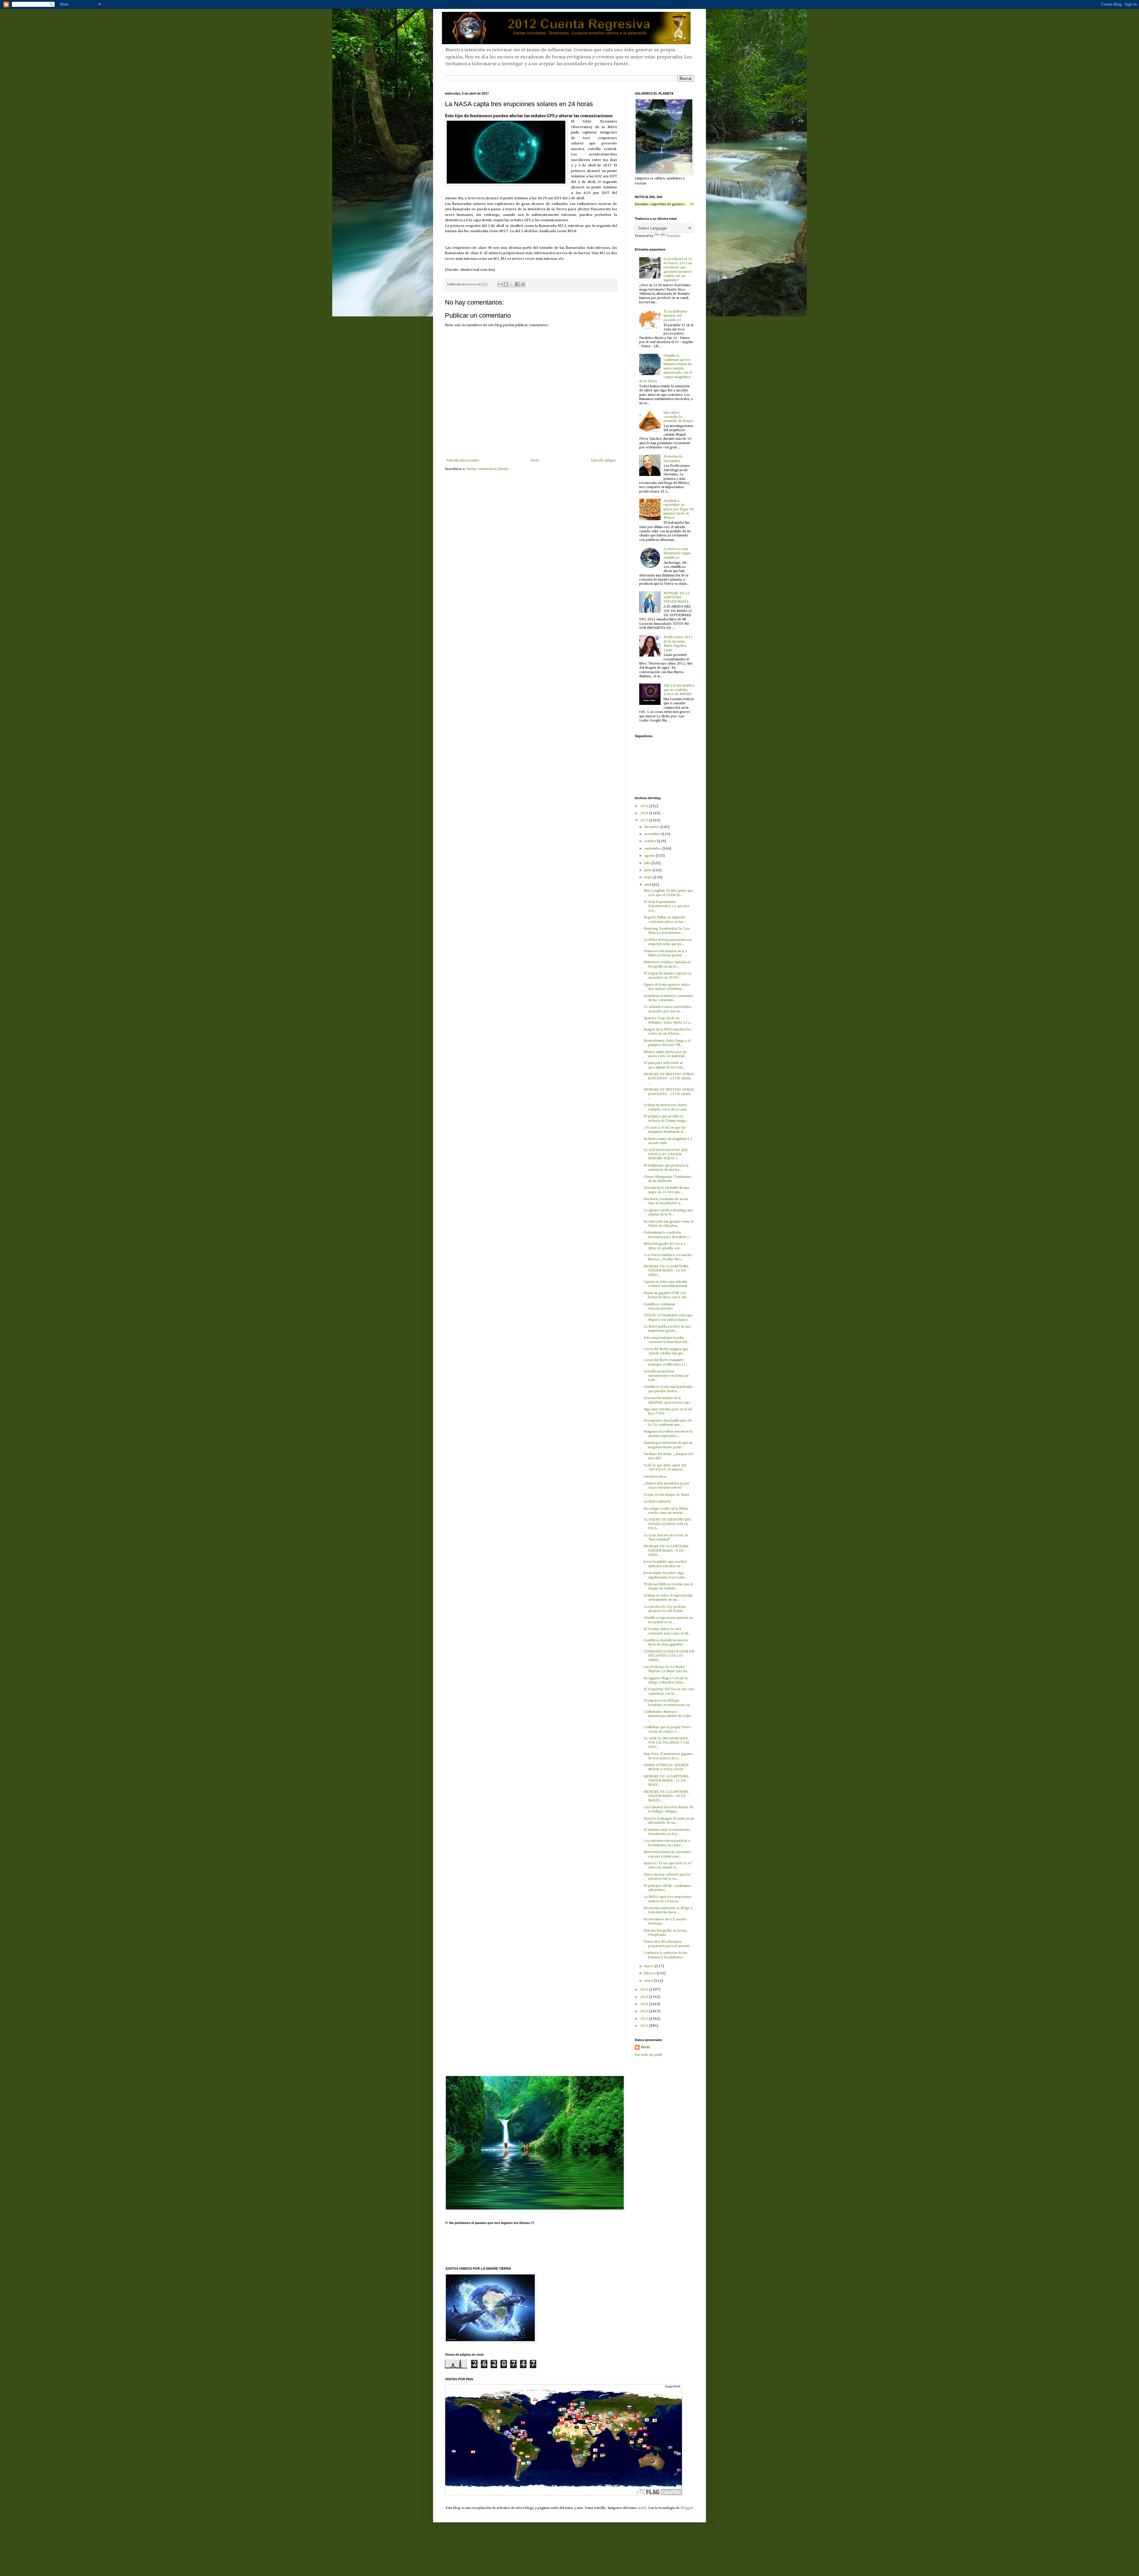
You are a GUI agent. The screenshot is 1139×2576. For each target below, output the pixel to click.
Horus (645, 2047)
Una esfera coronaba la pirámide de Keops (678, 417)
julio (648, 863)
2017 (645, 821)
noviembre (653, 834)
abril (648, 885)
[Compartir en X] (512, 284)
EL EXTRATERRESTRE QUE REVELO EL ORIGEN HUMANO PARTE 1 (666, 1155)
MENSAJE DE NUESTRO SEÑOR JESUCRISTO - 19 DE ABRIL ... (669, 1094)
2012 (645, 2019)
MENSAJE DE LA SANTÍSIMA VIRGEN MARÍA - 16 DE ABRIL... (666, 1271)
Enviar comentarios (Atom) (487, 469)
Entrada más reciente (463, 461)
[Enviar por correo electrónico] (500, 284)
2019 (645, 806)
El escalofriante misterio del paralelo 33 (675, 316)
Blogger (687, 2508)
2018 (645, 813)
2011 (645, 2026)
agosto (650, 856)
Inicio (535, 461)
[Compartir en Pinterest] (523, 284)
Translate (673, 236)
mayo (649, 877)
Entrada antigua (603, 461)
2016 (645, 1990)
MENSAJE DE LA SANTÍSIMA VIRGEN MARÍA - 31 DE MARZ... (666, 1781)
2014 (645, 2004)
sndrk (642, 2508)
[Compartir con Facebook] (517, 284)
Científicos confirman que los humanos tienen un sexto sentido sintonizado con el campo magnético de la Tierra (665, 369)
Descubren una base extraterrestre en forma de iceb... (666, 1376)
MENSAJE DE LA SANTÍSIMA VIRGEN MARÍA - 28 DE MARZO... (666, 1796)
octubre (651, 841)
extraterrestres (655, 1477)
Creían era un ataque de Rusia (666, 1495)
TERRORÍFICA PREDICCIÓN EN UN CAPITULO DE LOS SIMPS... (669, 1656)
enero (649, 1981)
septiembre (653, 849)
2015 (645, 1997)
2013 (645, 2011)
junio (648, 870)
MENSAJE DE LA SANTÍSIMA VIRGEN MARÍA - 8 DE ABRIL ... (666, 1551)
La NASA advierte (657, 1502)
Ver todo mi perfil (648, 2055)
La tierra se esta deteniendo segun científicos (677, 553)
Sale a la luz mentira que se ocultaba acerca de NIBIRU (679, 690)
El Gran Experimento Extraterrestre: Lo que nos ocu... (666, 906)
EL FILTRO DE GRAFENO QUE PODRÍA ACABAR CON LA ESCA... (668, 1524)
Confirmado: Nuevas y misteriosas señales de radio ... (667, 1716)
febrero (650, 1973)
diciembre (652, 827)
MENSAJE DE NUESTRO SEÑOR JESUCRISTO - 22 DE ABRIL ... (669, 1079)
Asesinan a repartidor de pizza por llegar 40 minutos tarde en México (679, 509)
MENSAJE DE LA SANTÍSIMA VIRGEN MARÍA (677, 598)
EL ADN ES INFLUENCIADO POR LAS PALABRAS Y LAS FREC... (666, 1743)
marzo (650, 1966)
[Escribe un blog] (506, 284)
